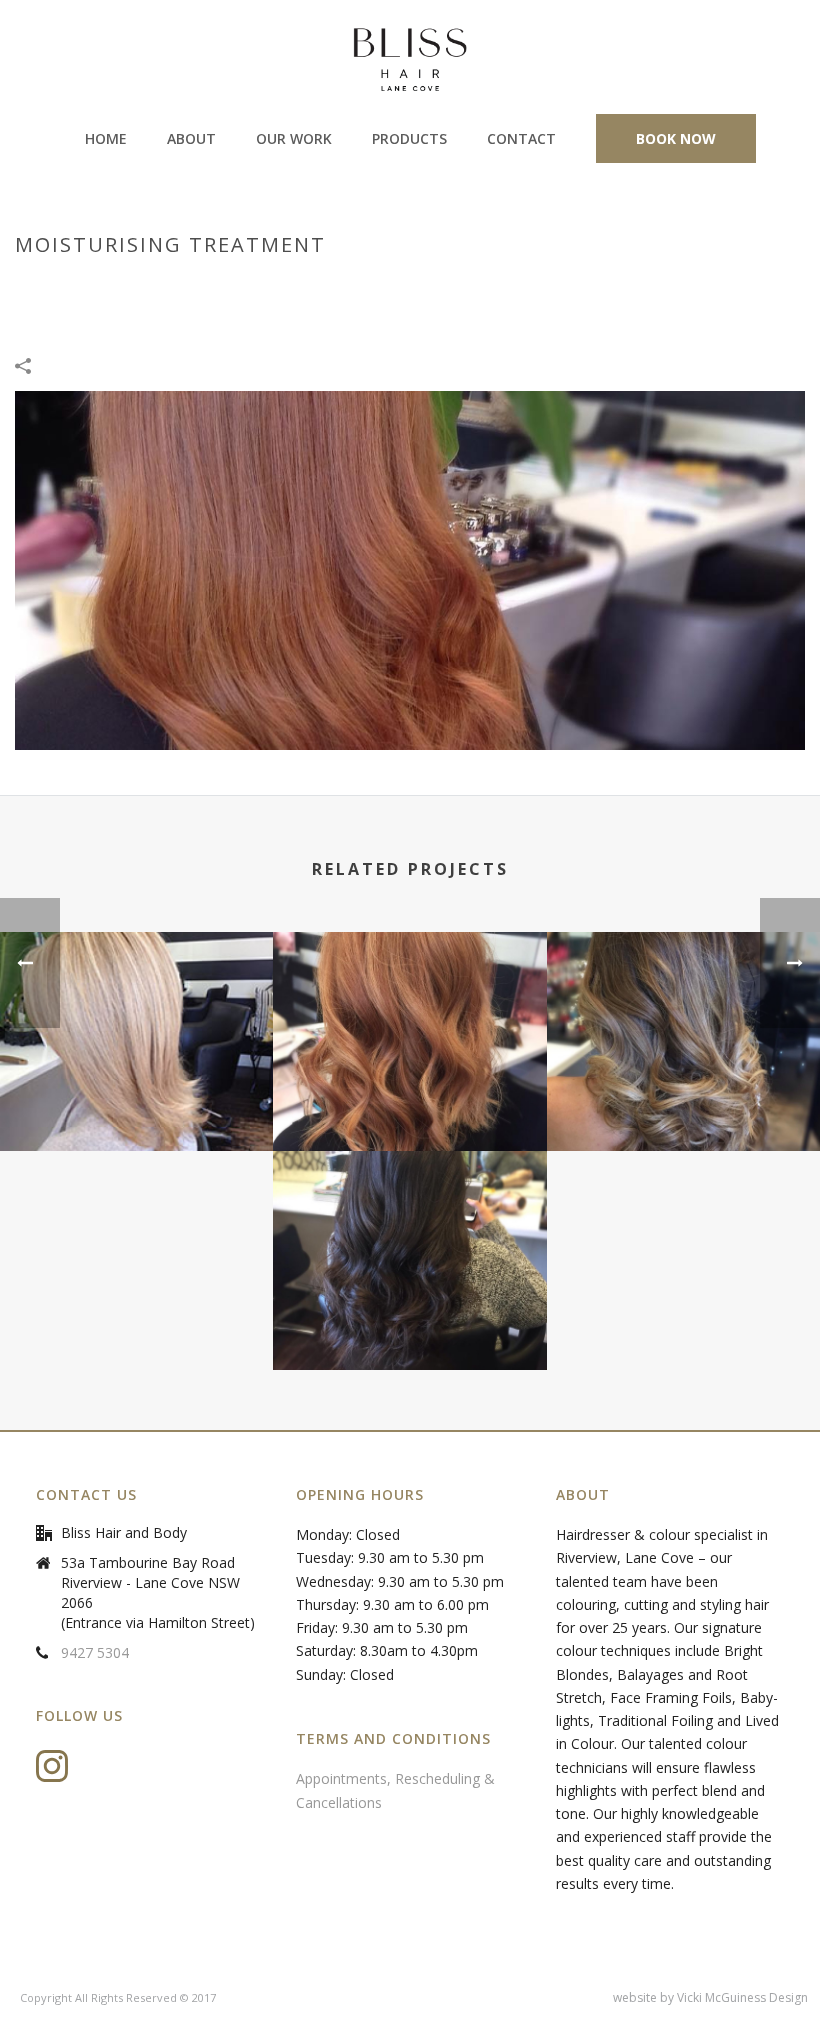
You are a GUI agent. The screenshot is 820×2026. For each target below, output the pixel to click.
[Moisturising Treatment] (410, 569)
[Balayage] (683, 1011)
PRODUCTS (409, 138)
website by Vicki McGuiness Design (710, 1998)
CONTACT (521, 138)
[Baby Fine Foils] (136, 1011)
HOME (106, 138)
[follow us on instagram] (52, 1767)
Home (179, 287)
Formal (409, 1317)
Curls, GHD (572, 287)
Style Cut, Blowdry (455, 287)
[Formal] (409, 1230)
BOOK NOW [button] (676, 138)
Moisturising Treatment (293, 287)
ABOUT (191, 138)
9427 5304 (95, 1653)
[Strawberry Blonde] (409, 1011)
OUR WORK (294, 138)
